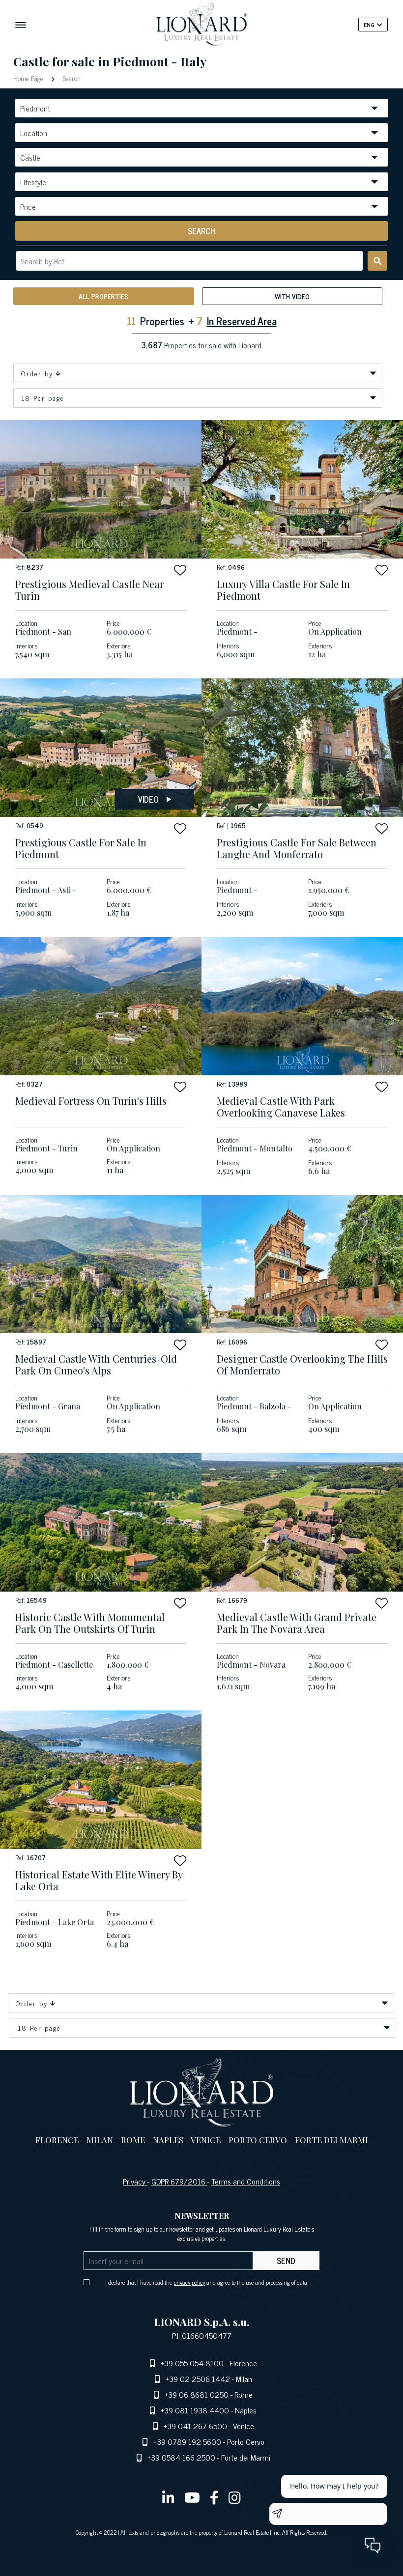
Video (148, 799)
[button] (180, 570)
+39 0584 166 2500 (181, 2457)
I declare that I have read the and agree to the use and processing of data (206, 2282)
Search (71, 78)
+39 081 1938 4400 (195, 2410)
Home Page (29, 78)
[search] (377, 261)
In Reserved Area (242, 321)
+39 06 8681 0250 (197, 2394)
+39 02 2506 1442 (198, 2379)
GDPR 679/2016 (179, 2181)
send (286, 2261)
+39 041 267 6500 (195, 2426)
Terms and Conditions (246, 2181)
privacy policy (189, 2282)
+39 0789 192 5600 (187, 2441)
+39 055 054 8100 (192, 2363)
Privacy (135, 2181)
